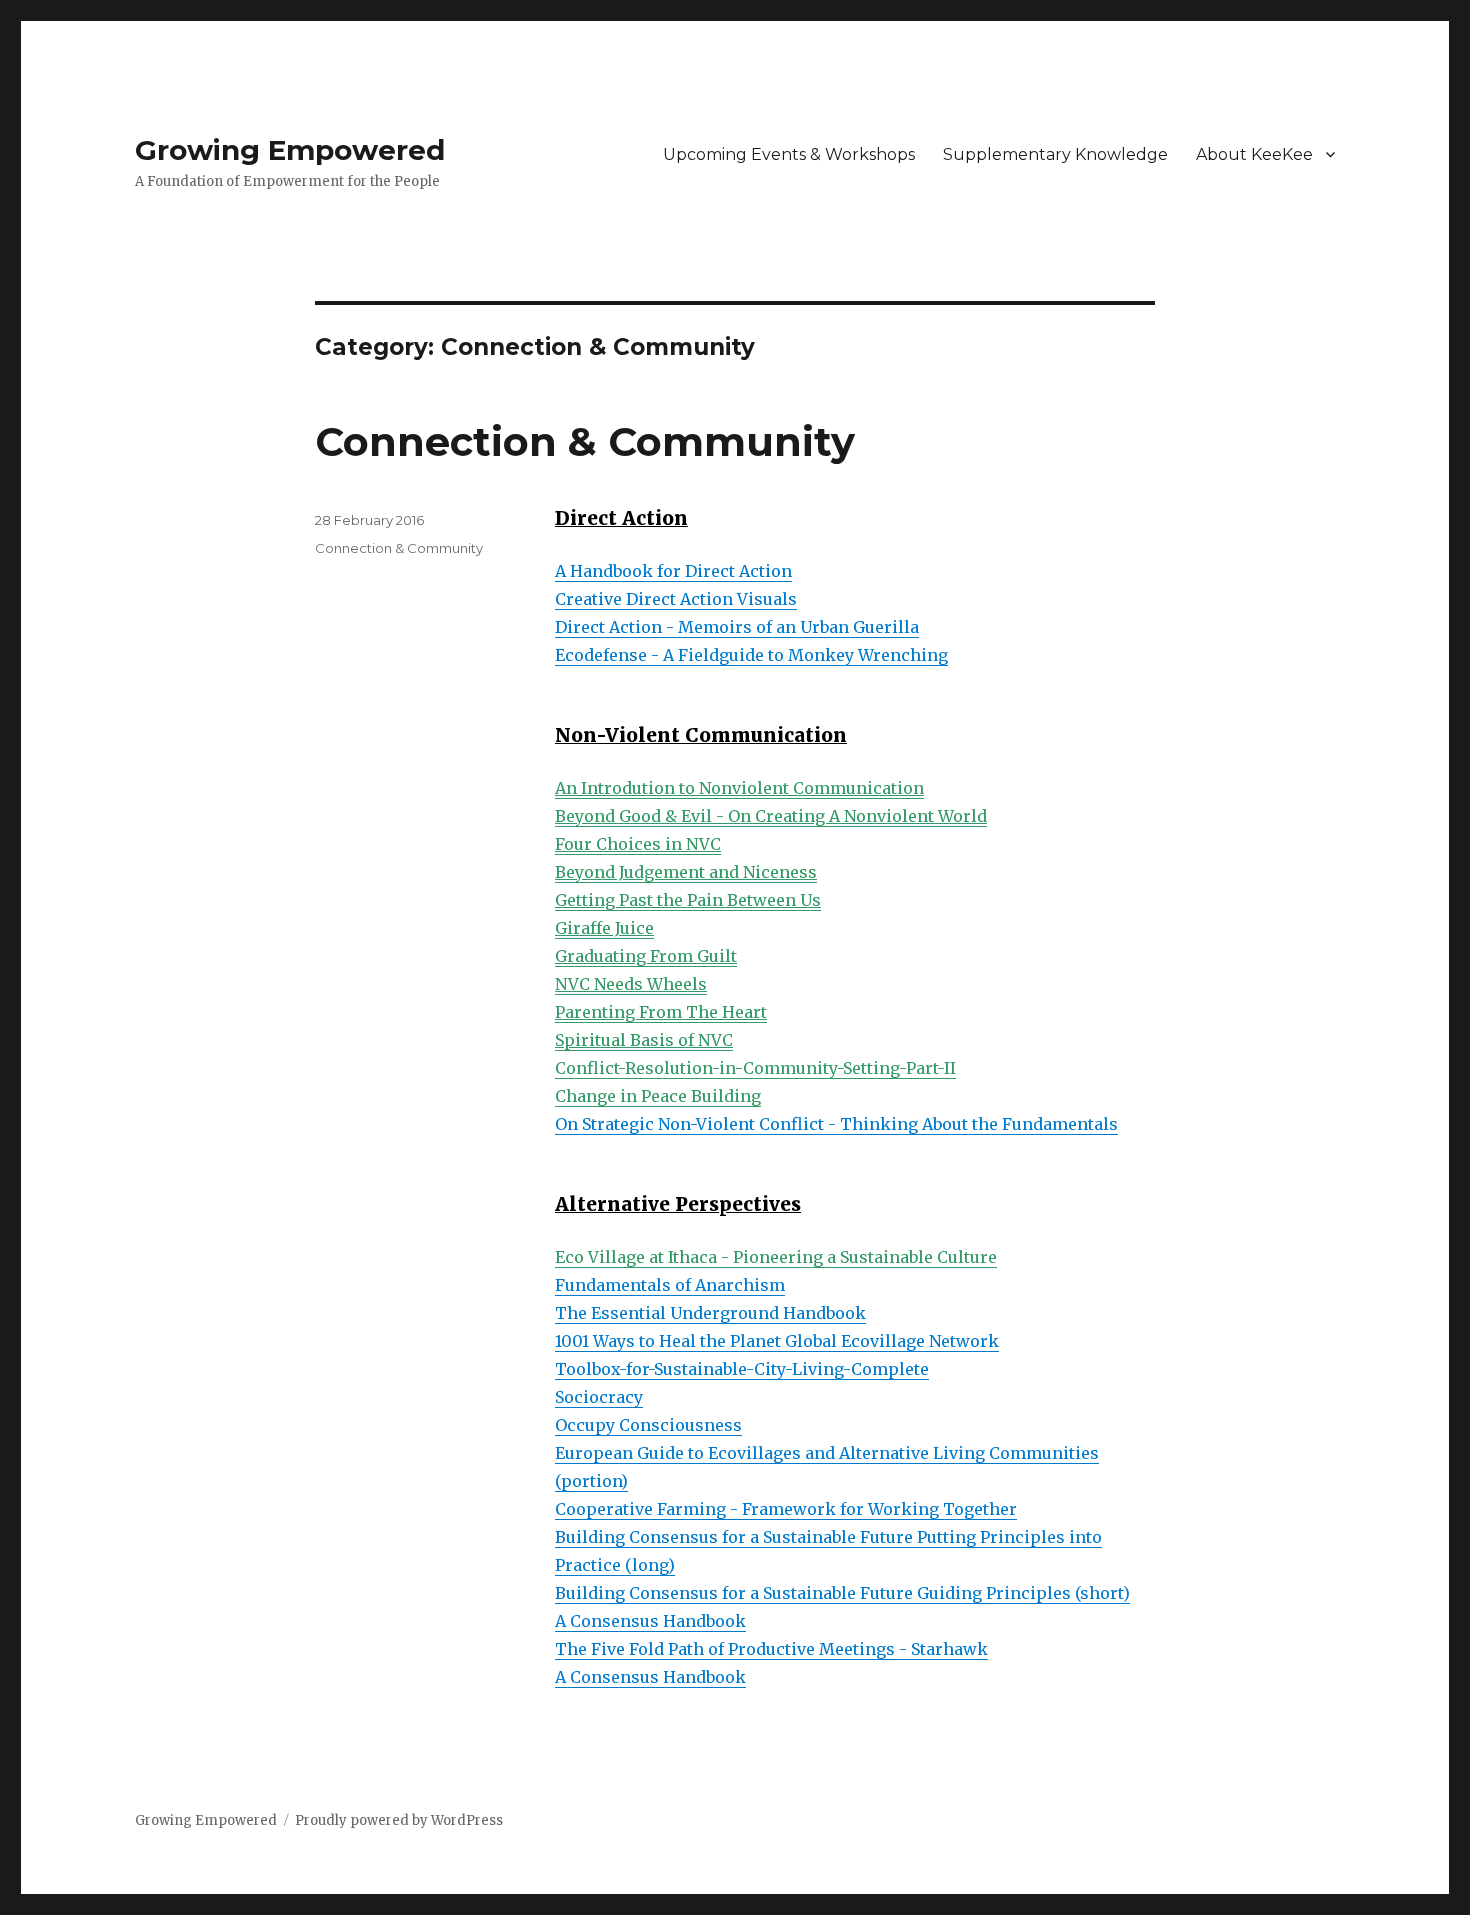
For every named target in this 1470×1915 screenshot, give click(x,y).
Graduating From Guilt (646, 956)
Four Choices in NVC (638, 844)
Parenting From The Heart (661, 1012)
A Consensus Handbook (650, 1621)
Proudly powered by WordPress (399, 1820)
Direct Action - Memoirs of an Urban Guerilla (737, 627)
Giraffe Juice (604, 928)
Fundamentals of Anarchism (670, 1285)
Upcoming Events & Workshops (789, 154)
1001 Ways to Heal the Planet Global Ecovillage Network (777, 1341)
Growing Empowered (290, 150)
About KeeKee (1254, 154)
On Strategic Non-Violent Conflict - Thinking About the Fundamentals (836, 1124)
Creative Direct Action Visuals (676, 599)
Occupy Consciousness (648, 1425)
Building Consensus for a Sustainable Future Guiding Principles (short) (842, 1593)
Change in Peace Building (658, 1096)
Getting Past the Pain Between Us (688, 900)
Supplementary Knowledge (1055, 154)
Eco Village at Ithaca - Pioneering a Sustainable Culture (776, 1257)
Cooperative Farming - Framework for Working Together (786, 1509)
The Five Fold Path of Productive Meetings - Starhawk (771, 1649)
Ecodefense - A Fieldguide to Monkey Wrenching (751, 655)
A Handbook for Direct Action (673, 571)
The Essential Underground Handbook (710, 1313)
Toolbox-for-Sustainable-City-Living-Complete (742, 1369)
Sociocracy (599, 1397)
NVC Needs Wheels (631, 984)
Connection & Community (585, 441)
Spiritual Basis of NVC (644, 1040)
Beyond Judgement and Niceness (686, 872)
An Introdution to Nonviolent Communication (739, 788)
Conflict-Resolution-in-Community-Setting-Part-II (755, 1068)
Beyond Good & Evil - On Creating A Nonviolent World (771, 816)
